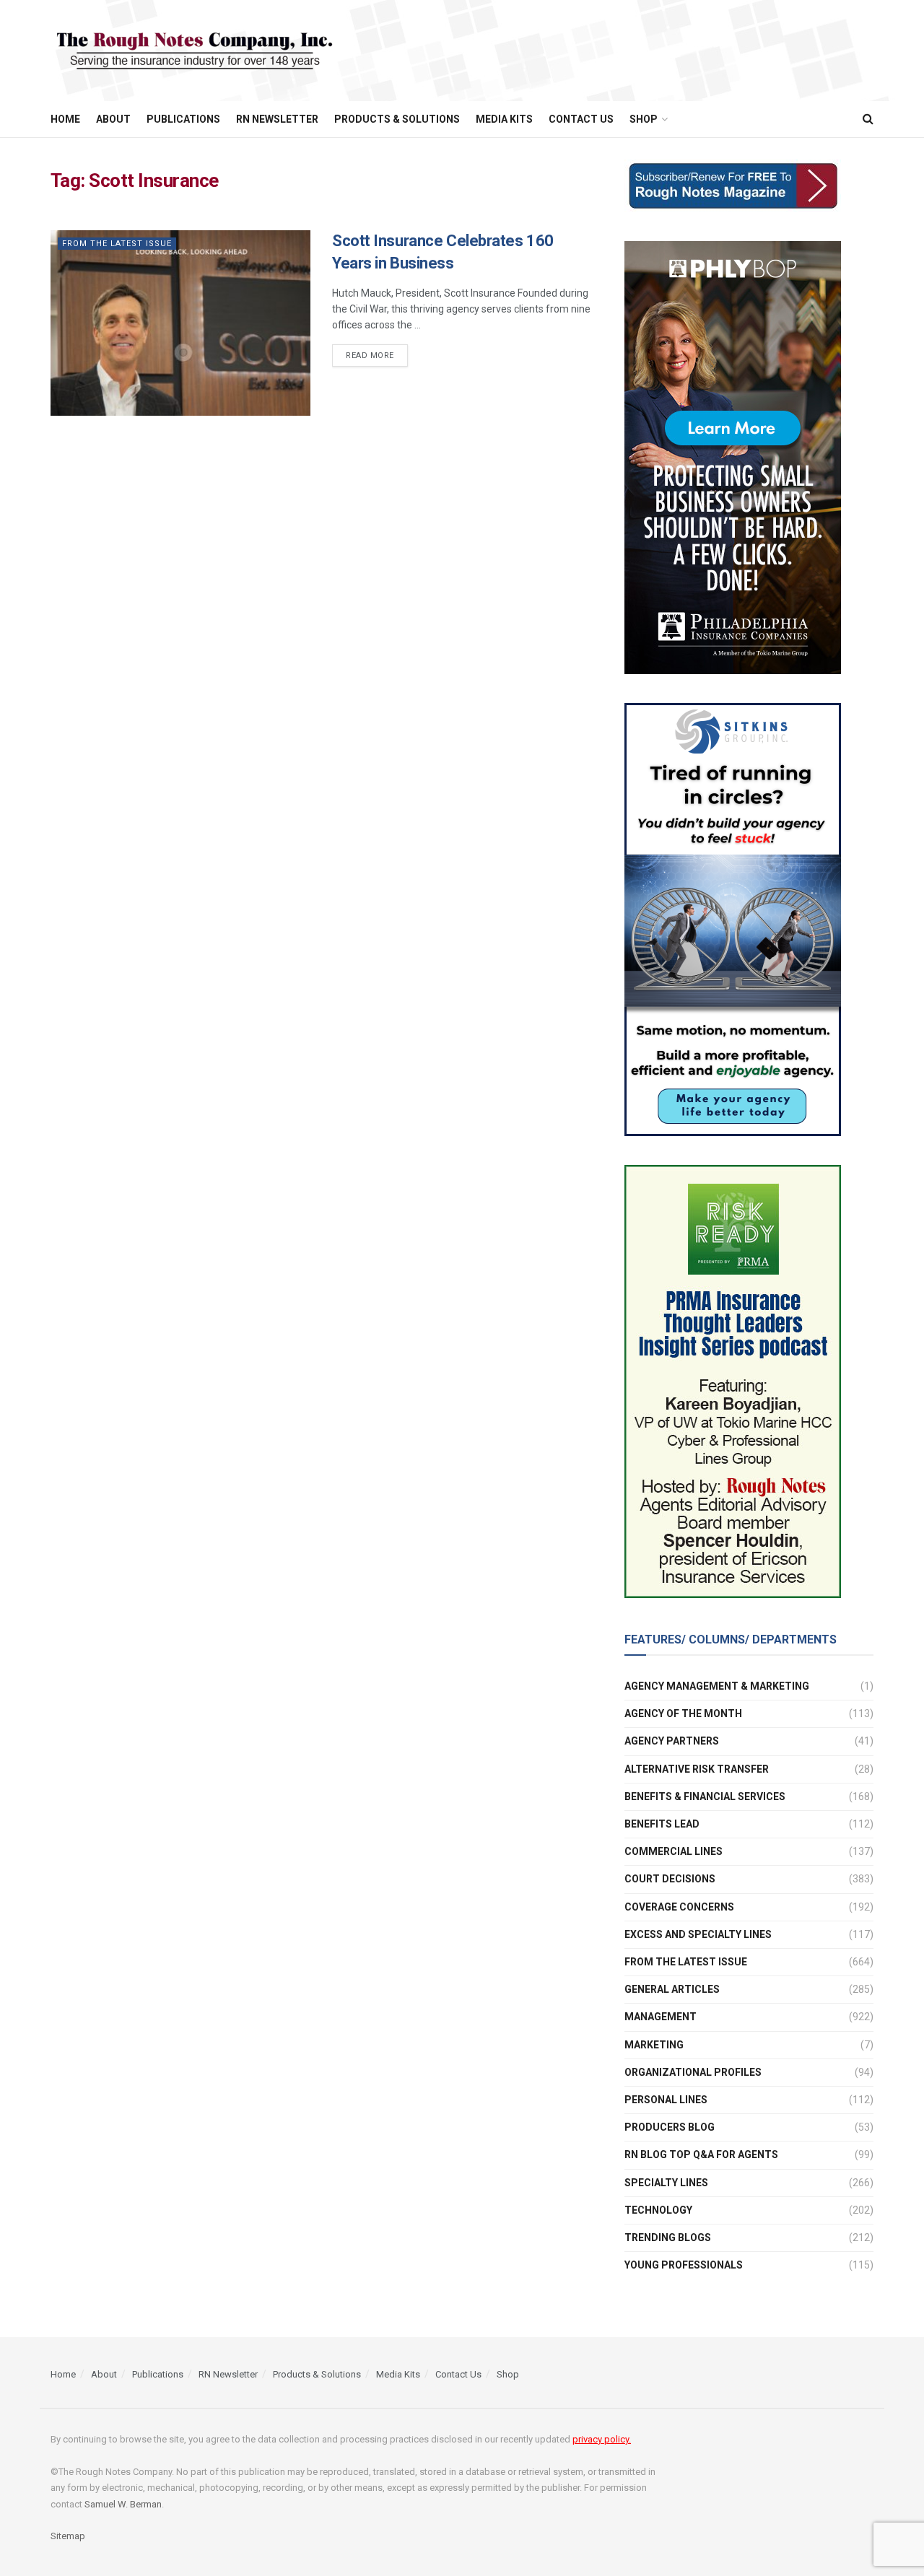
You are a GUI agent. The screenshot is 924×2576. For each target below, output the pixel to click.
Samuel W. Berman (123, 2504)
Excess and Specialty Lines (698, 1934)
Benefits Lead (662, 1824)
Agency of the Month (683, 1713)
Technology (658, 2210)
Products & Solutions (397, 119)
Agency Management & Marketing (717, 1686)
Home (65, 119)
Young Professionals (684, 2265)
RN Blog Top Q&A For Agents (701, 2154)
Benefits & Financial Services (705, 1796)
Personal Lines (666, 2100)
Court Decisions (670, 1879)
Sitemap (68, 2536)
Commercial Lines (674, 1851)
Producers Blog (670, 2127)
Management (661, 2017)
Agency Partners (672, 1741)
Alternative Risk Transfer (697, 1769)
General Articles (672, 1989)
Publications (183, 119)
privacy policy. (602, 2439)
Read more (370, 355)
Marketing (654, 2045)
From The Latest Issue (117, 244)
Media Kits (504, 119)
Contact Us (581, 119)
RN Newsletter (277, 119)
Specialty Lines (666, 2183)
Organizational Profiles (693, 2072)
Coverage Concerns (679, 1907)
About (113, 119)
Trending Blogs (668, 2237)
